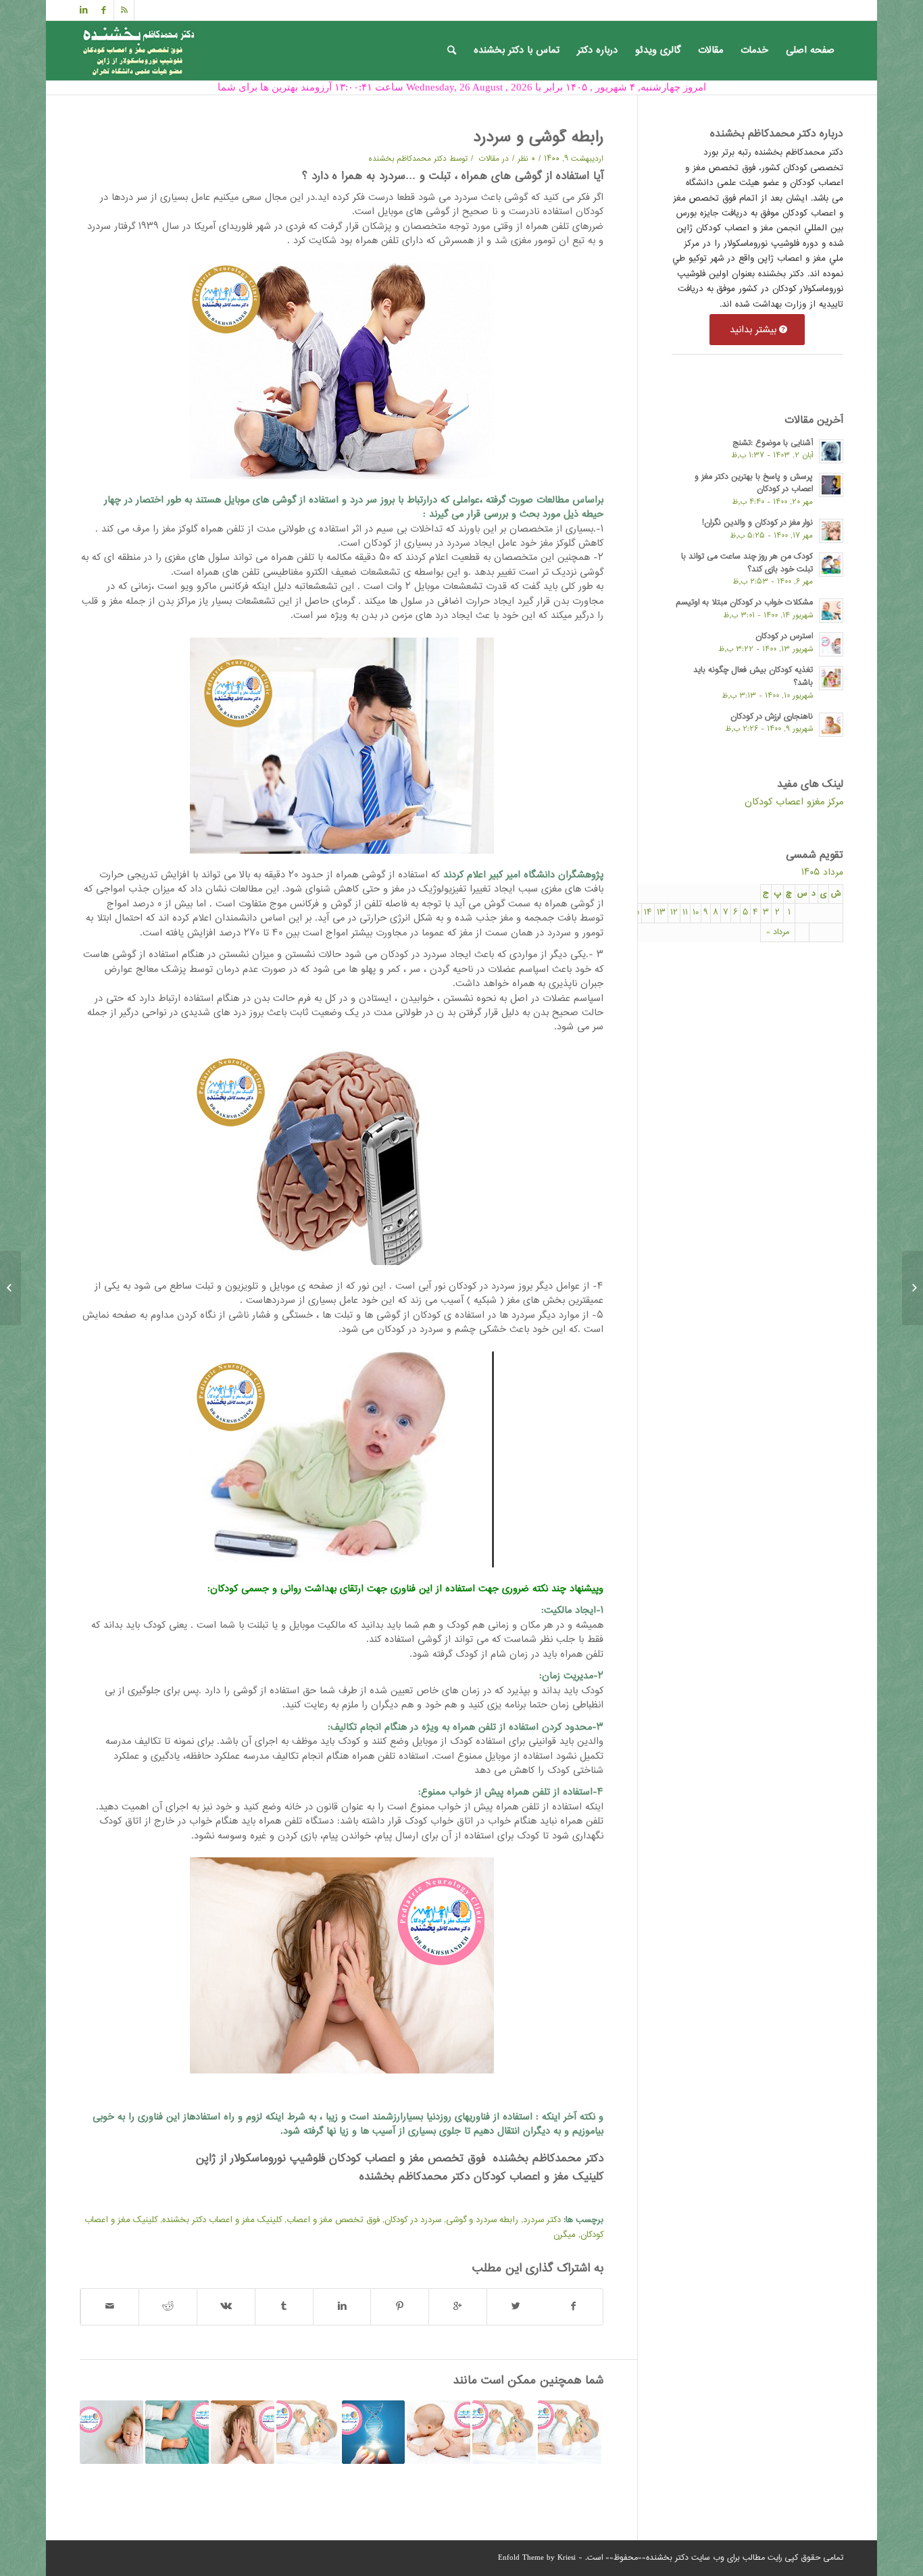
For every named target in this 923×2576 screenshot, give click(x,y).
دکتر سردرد (542, 2220)
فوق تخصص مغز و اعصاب (333, 2220)
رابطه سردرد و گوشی (482, 2220)
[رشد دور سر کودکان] (504, 2432)
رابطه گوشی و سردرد (538, 138)
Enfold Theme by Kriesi (537, 2558)
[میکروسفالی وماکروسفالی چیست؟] (570, 2432)
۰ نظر (526, 159)
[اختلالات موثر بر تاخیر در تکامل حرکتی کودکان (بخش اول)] (439, 2432)
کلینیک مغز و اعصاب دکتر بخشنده (222, 2220)
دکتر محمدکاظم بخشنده (407, 159)
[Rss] (124, 10)
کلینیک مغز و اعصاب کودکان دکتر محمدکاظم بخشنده (479, 2177)
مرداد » (778, 932)
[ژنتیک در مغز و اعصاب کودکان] (374, 2432)
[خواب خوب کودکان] (111, 2432)
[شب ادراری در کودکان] (177, 2432)
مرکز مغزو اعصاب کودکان (794, 802)
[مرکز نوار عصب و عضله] (913, 1288)
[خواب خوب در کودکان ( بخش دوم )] (243, 2432)
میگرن (565, 2235)
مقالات (489, 159)
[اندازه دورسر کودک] (308, 2432)
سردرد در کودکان (413, 2220)
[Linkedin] (84, 10)
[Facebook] (104, 10)
